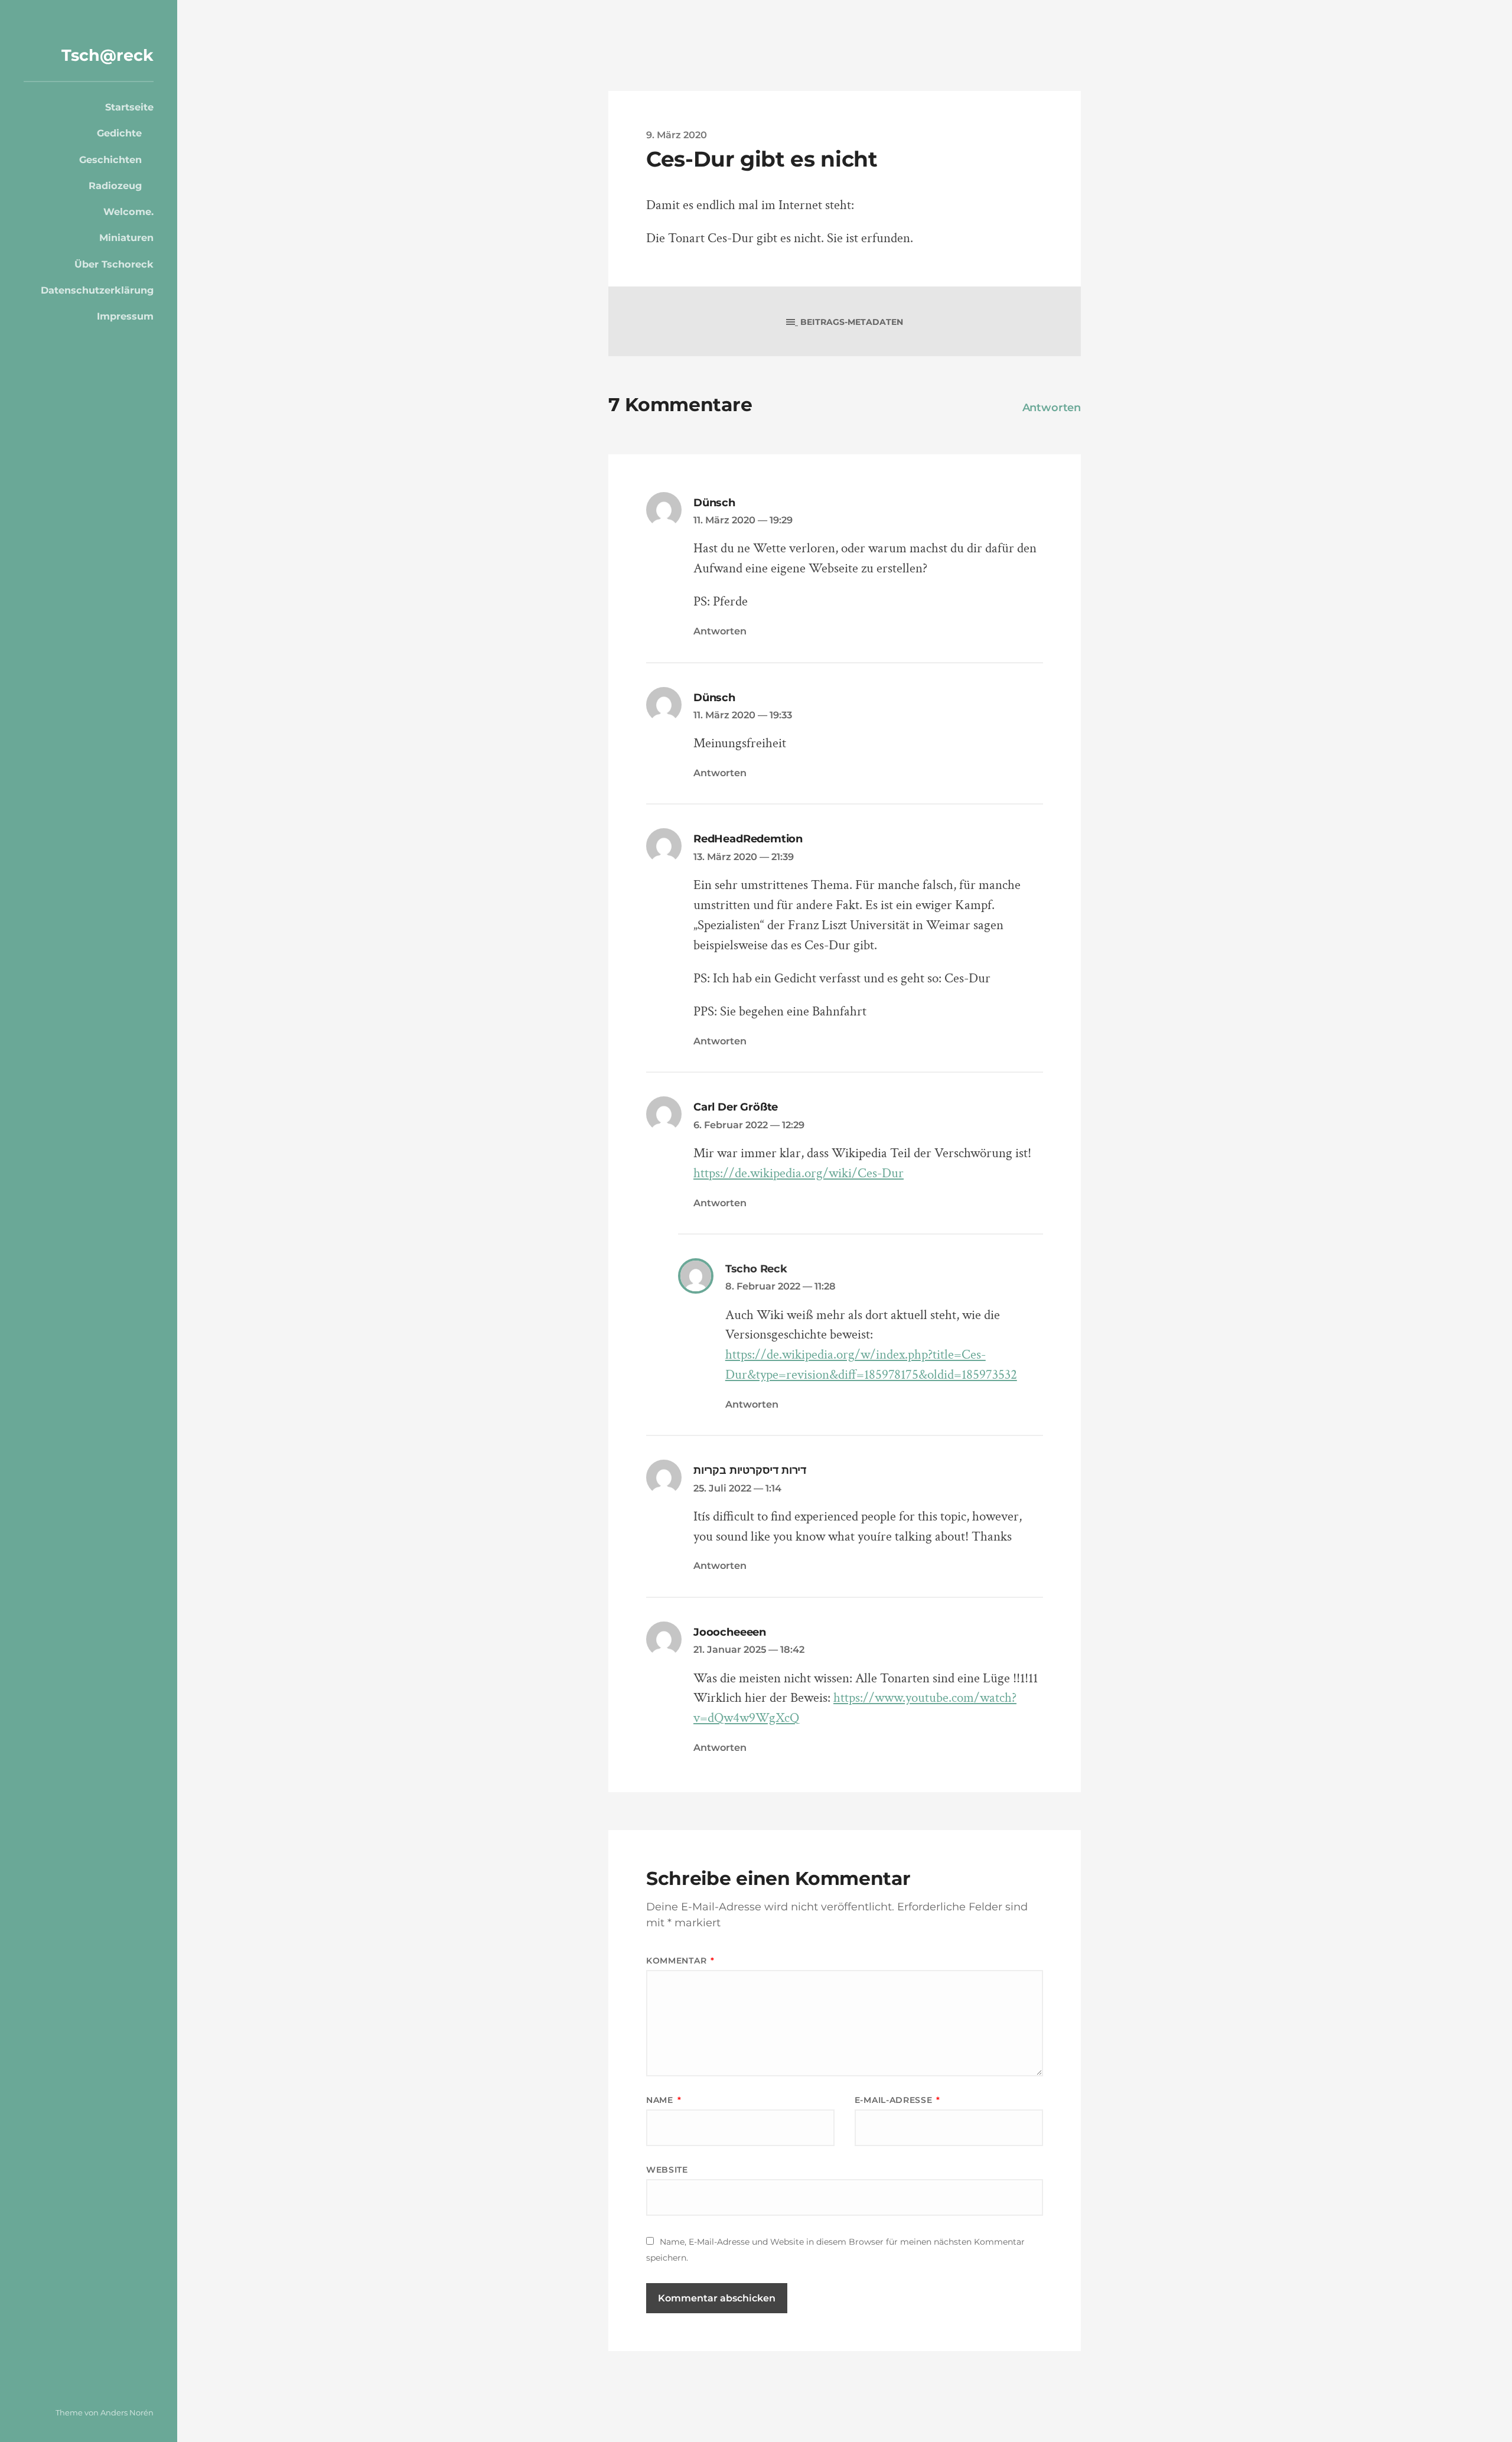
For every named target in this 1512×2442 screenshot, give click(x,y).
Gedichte (119, 133)
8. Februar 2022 (781, 1286)
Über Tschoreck (114, 264)
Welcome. (128, 211)
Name (664, 2100)
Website (667, 2170)
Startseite (129, 107)
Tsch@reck (107, 55)
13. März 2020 (744, 857)
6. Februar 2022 (749, 1125)
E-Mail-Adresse (897, 2100)
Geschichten (110, 159)
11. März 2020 (743, 520)
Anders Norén (127, 2412)
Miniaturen (126, 237)
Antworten (1052, 408)
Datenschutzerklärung (97, 290)
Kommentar (680, 1961)
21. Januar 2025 (749, 1649)
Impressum (125, 316)
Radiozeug (115, 185)
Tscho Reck (756, 1269)
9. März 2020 (677, 135)
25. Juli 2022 (737, 1488)
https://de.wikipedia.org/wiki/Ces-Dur (799, 1173)
